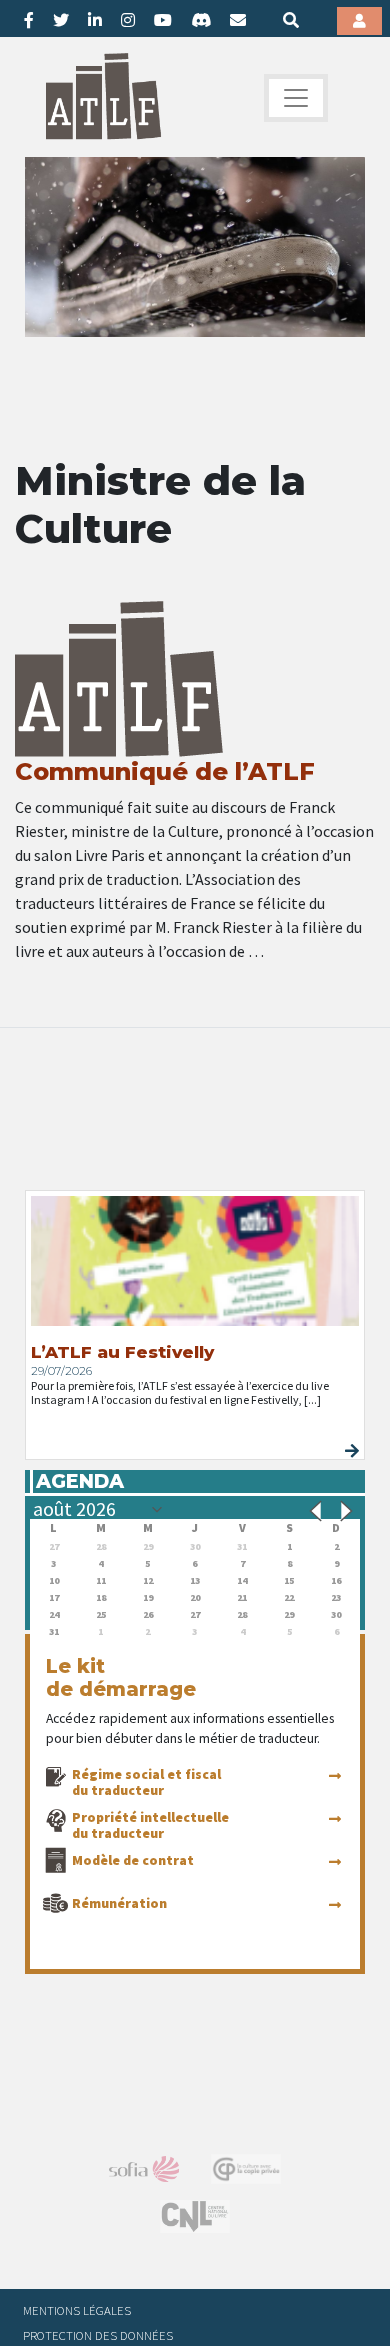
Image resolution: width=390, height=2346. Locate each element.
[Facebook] (29, 20)
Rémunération (119, 1903)
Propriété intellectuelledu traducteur (150, 1825)
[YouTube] (163, 20)
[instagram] (128, 20)
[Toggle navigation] (296, 98)
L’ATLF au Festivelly (122, 1352)
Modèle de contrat (133, 1860)
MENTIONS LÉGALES (77, 2310)
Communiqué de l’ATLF (165, 771)
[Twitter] (61, 20)
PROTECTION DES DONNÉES (98, 2335)
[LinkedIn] (95, 20)
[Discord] (201, 20)
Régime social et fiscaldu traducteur (146, 1782)
